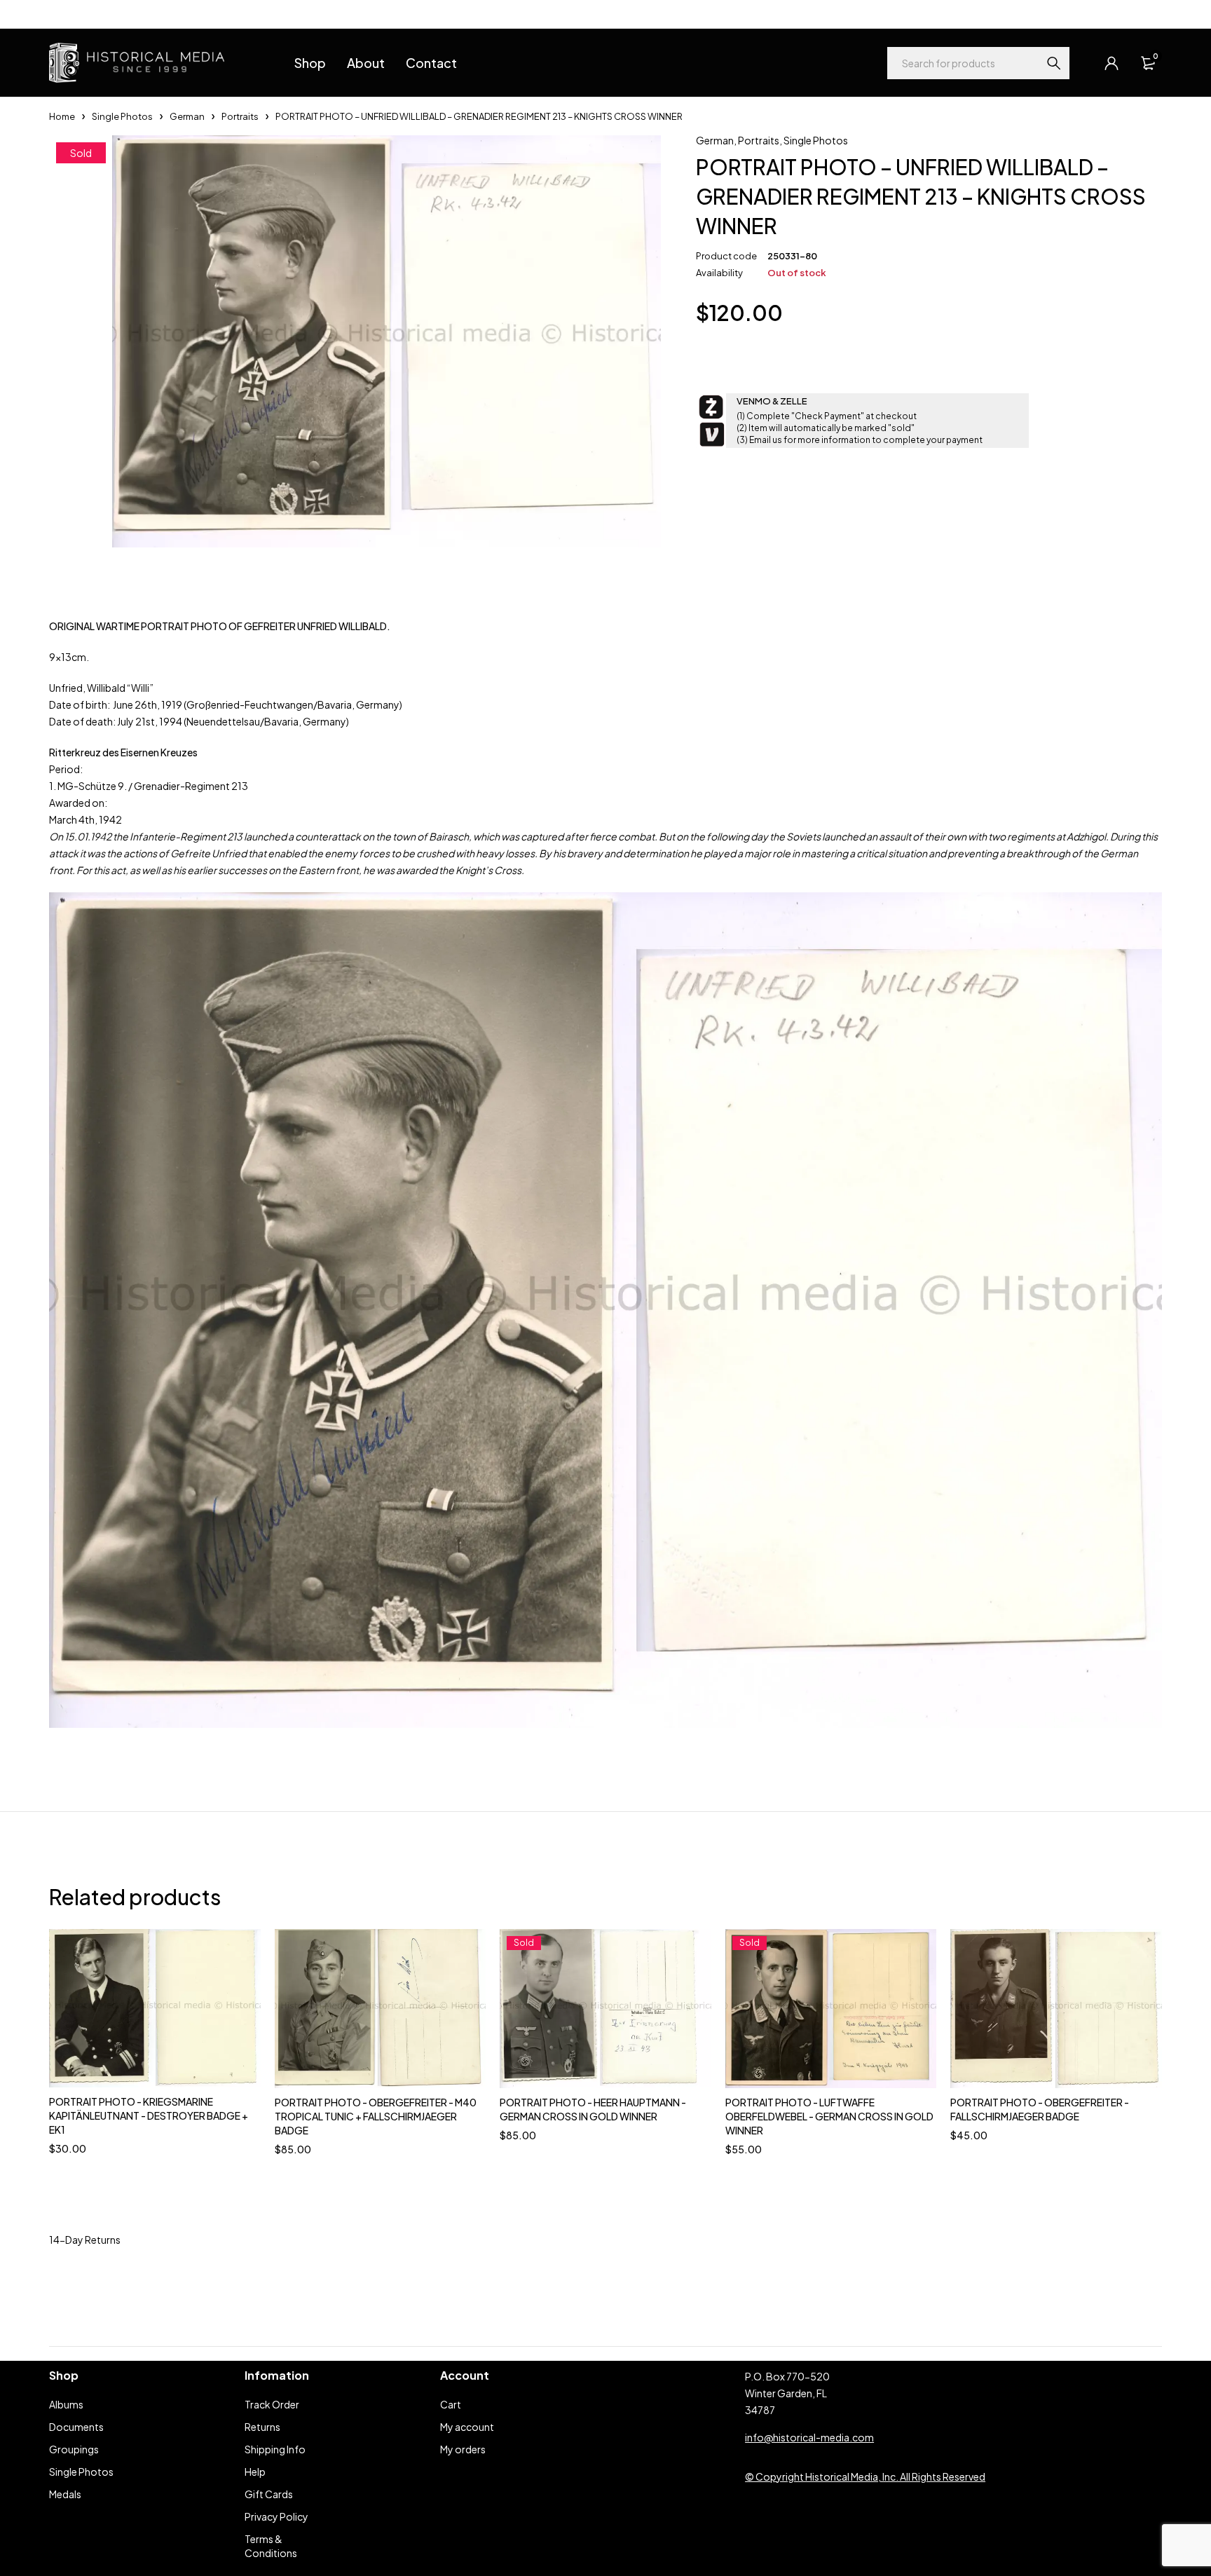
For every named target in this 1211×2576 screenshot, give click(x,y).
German (187, 116)
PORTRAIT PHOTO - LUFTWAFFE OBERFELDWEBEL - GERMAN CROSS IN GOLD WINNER (829, 2116)
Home (62, 116)
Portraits (240, 116)
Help (59, 14)
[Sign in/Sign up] (1111, 63)
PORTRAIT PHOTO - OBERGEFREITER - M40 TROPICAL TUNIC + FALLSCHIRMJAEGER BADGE (376, 2116)
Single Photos (122, 116)
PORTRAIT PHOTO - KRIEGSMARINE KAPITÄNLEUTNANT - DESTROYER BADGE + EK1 (149, 2115)
